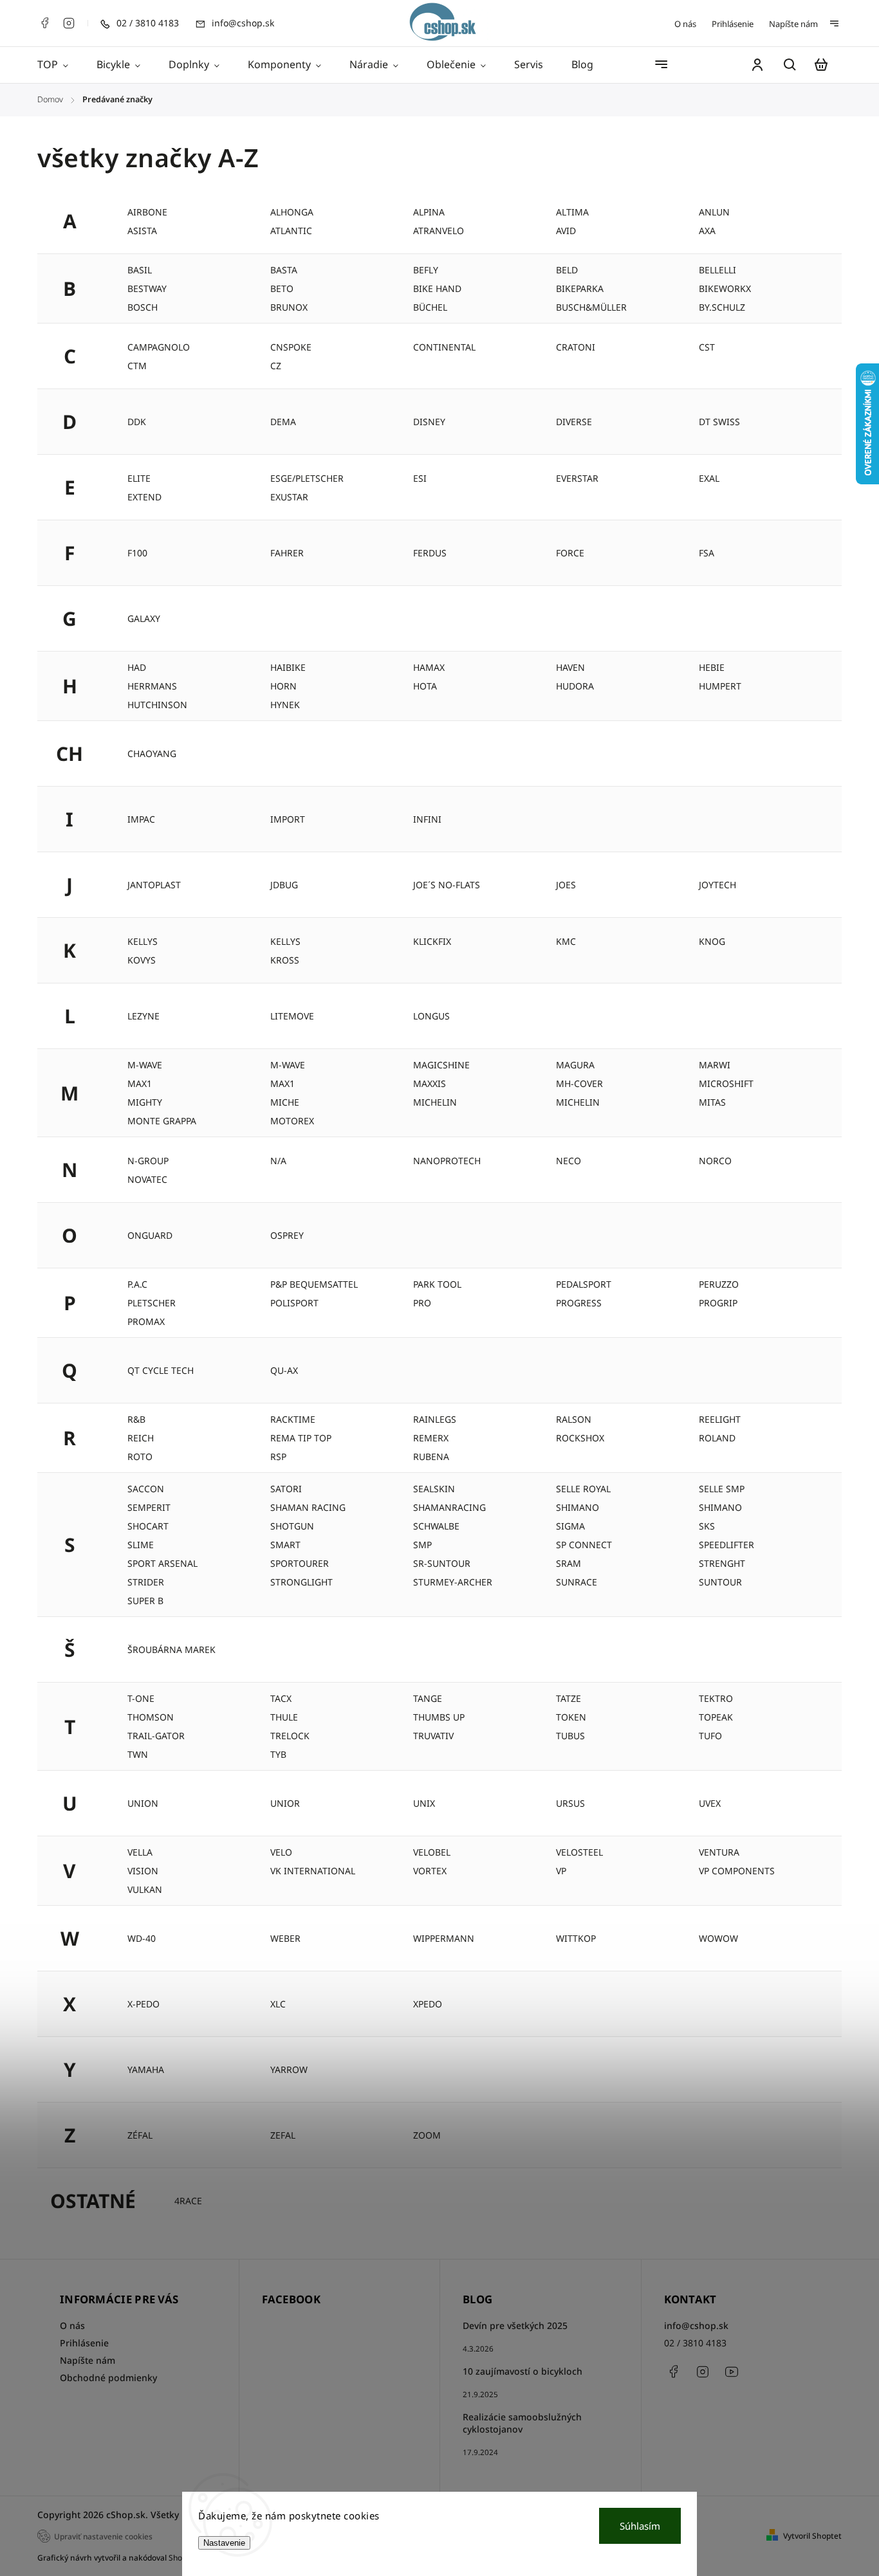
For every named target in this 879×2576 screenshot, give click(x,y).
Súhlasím (640, 2526)
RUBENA (431, 1457)
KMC (566, 941)
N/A (278, 1161)
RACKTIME (293, 1419)
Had (137, 667)
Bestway (147, 288)
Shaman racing (308, 1507)
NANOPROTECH (447, 1161)
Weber (285, 1938)
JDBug (284, 885)
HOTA (425, 686)
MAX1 (140, 1083)
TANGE (428, 1698)
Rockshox (580, 1438)
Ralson (574, 1419)
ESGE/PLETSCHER (307, 478)
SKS (707, 1526)
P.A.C (137, 1284)
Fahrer (287, 553)
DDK (137, 422)
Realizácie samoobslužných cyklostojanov (522, 2423)
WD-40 (142, 1938)
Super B (145, 1601)
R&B (136, 1419)
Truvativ (433, 1736)
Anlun (714, 212)
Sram (569, 1563)
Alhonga (292, 212)
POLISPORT (294, 1303)
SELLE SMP (722, 1489)
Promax (146, 1321)
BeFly (426, 270)
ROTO (140, 1457)
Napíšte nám (793, 24)
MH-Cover (579, 1083)
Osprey (287, 1235)
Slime (141, 1545)
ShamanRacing (449, 1507)
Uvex (710, 1803)
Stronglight (301, 1582)
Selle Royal (583, 1489)
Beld (567, 270)
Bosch (143, 307)
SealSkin (434, 1489)
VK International (313, 1871)
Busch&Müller (591, 307)
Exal (709, 478)
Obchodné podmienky (108, 2378)
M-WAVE (145, 1065)
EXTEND (144, 497)
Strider (146, 1582)
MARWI (715, 1065)
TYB (278, 1754)
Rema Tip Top (301, 1438)
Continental (444, 347)
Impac (141, 819)
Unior (285, 1803)
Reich (141, 1438)
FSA (707, 553)
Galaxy (144, 618)
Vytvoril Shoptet (812, 2536)
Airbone (147, 212)
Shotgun (292, 1526)
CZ (276, 366)
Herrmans (152, 686)
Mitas (712, 1102)
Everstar (577, 478)
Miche (285, 1102)
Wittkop (576, 1938)
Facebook (44, 23)
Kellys (143, 941)
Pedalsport (584, 1284)
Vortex (430, 1871)
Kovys (142, 960)
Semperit (149, 1507)
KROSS (285, 960)
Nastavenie (224, 2543)
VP (561, 1871)
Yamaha (146, 2069)
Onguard (150, 1235)
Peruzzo (719, 1284)
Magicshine (441, 1065)
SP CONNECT (584, 1545)
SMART (285, 1545)
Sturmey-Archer (453, 1582)
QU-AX (284, 1370)
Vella (140, 1852)
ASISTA (142, 231)
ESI (420, 478)
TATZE (569, 1698)
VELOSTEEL (579, 1852)
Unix (424, 1803)
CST (707, 347)
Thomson (151, 1717)
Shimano (578, 1507)
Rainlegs (435, 1419)
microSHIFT (726, 1083)
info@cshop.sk (696, 2325)
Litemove (292, 1016)
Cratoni (576, 347)
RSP (278, 1457)
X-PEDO (143, 2004)
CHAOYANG (152, 754)
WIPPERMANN (444, 1938)
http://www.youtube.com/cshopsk (732, 2371)
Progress (579, 1303)
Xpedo (428, 2004)
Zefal (283, 2135)
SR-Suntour (442, 1563)
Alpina (429, 212)
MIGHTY (145, 1102)
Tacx (281, 1698)
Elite (139, 478)
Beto (282, 288)
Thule (284, 1717)
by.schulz (722, 307)
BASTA (284, 270)
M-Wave (288, 1065)
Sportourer (300, 1563)
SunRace (577, 1582)
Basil (140, 270)
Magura (575, 1065)
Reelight (720, 1419)
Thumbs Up (439, 1717)
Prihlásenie (733, 24)
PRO (422, 1303)
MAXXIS (430, 1083)
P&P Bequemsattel (314, 1284)
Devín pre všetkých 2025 (515, 2325)
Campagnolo (159, 347)
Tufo (710, 1736)
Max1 (282, 1083)
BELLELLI (717, 270)
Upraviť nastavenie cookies (103, 2536)
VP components (737, 1871)
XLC (278, 2004)
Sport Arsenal (162, 1563)
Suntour (720, 1582)
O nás (685, 24)
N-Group (148, 1161)
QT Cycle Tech (161, 1370)
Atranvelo (439, 231)
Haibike (288, 667)
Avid (566, 231)
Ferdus (430, 553)
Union (143, 1803)
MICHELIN (578, 1102)
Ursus (570, 1803)
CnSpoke (291, 347)
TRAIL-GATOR (156, 1736)
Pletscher (152, 1303)
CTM (137, 366)
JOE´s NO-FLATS (447, 885)
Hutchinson (157, 705)
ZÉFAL (140, 2135)
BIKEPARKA (580, 288)
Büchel (430, 307)
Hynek (285, 705)
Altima (572, 212)
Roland (717, 1438)
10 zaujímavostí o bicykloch (523, 2371)
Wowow (718, 1938)
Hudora (575, 686)
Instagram (69, 23)
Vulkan (145, 1889)
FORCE (570, 553)
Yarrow (289, 2069)
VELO (281, 1852)
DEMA (283, 422)
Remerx (431, 1438)
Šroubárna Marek (171, 1649)
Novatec (147, 1179)
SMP (422, 1545)
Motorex (292, 1121)
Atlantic (291, 231)
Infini (427, 819)
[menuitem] (60, 65)
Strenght (722, 1563)
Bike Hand (437, 288)
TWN (138, 1754)
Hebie (712, 667)
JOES (566, 885)
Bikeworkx (725, 288)
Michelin (435, 1102)
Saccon (146, 1489)
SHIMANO (720, 1507)
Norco (715, 1161)
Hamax (429, 667)
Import (288, 819)
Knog (712, 941)
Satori (286, 1489)
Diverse (574, 422)
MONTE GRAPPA (162, 1121)
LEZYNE (143, 1016)
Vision (143, 1871)
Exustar (289, 497)
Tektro (716, 1698)
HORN (283, 686)
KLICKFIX (432, 941)
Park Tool (437, 1284)
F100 (137, 553)
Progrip (718, 1303)
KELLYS (285, 941)
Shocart (148, 1526)
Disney (429, 422)
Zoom (427, 2135)
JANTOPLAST (154, 885)
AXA (707, 231)
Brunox (289, 307)
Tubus (570, 1736)
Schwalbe (436, 1526)
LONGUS (431, 1016)
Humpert (720, 686)
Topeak (716, 1717)
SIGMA (570, 1526)
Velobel (432, 1852)
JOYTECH (717, 885)
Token (571, 1717)
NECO (569, 1161)
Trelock (290, 1736)
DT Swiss (719, 422)
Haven (570, 667)
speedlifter (726, 1545)
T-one (141, 1698)
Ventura (719, 1852)
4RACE (188, 2201)
